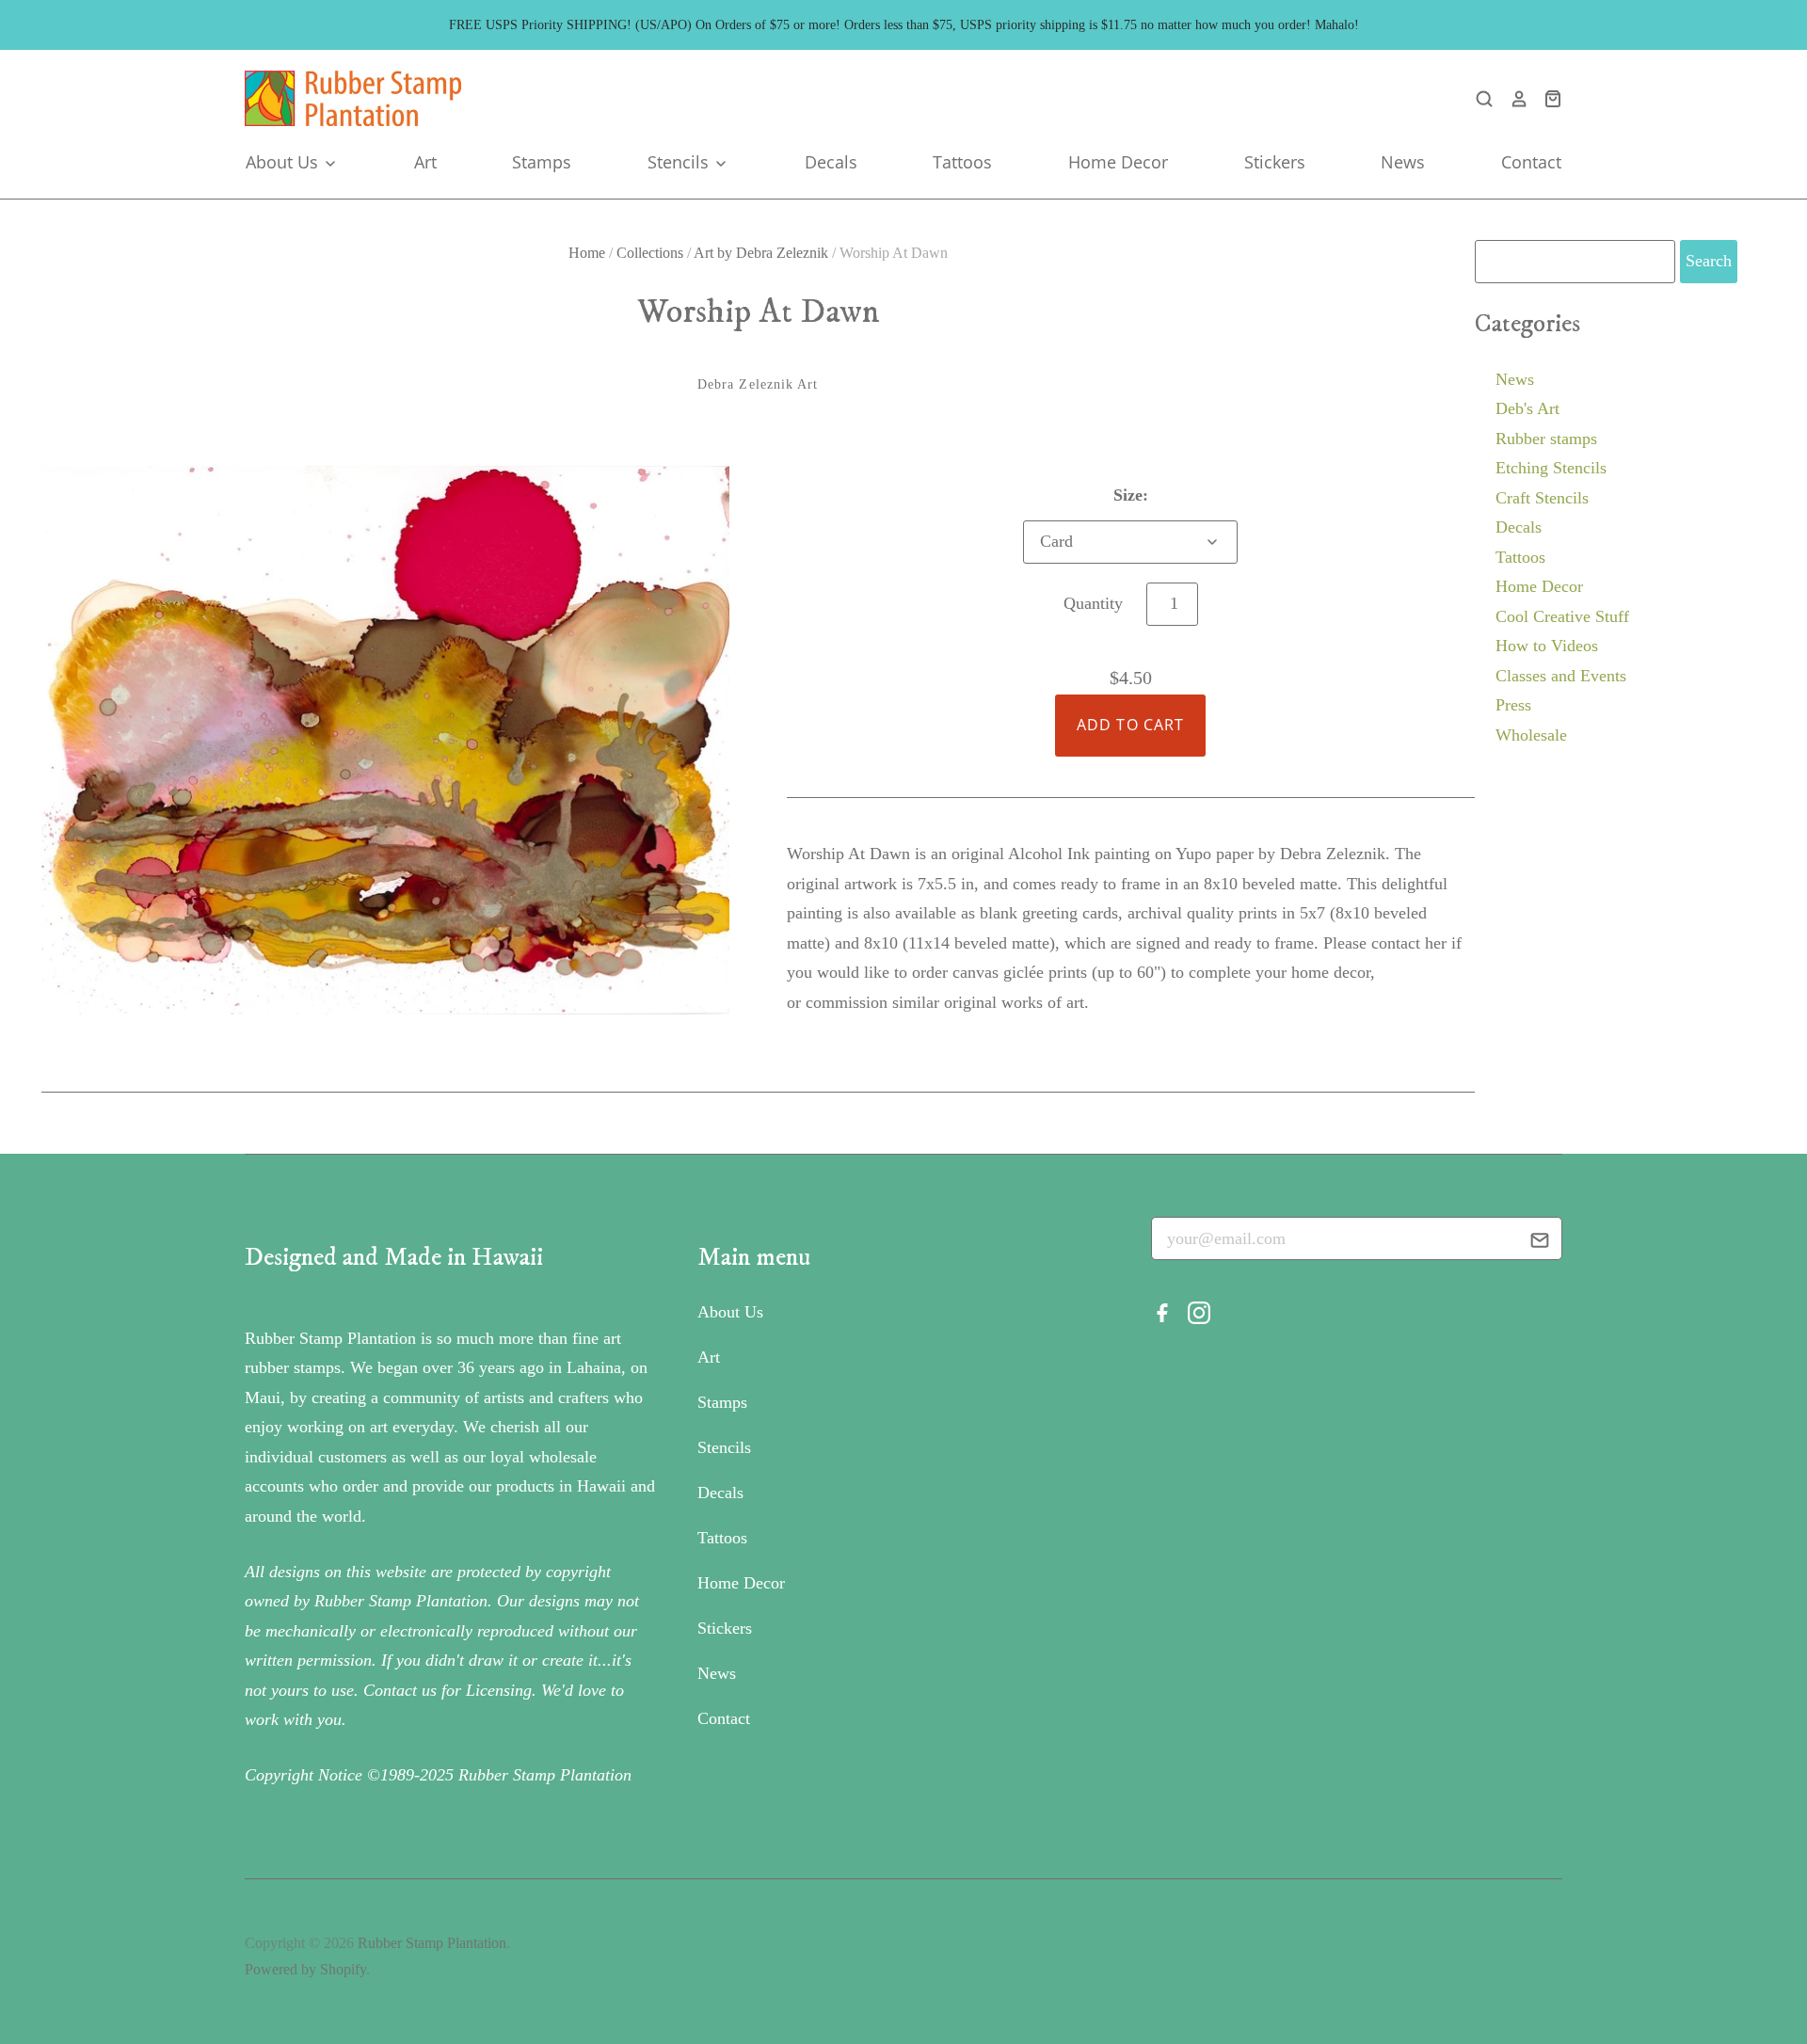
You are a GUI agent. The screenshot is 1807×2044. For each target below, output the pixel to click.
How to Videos (1547, 646)
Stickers (1275, 162)
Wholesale (1531, 735)
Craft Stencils (1542, 498)
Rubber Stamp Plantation (432, 1943)
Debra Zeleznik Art (758, 384)
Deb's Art (1527, 408)
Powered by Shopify (305, 1969)
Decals (831, 162)
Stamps (542, 162)
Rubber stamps (1546, 439)
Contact (1531, 162)
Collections (650, 253)
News (1403, 162)
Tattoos (962, 162)
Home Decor (1118, 162)
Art (425, 162)
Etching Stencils (1551, 468)
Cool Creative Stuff (1562, 616)
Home (587, 253)
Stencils (680, 162)
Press (1513, 705)
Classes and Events (1561, 676)
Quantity (1093, 603)
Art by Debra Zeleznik (761, 253)
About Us (284, 162)
